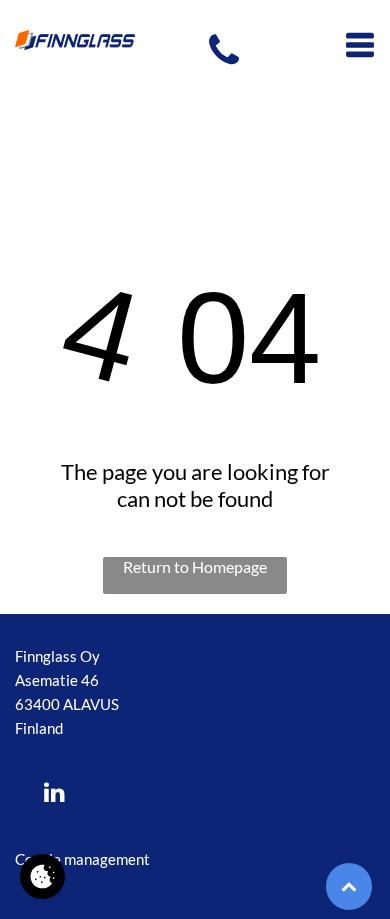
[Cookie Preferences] (42, 876)
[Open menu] (360, 45)
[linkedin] (54, 794)
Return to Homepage (195, 566)
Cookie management (82, 859)
